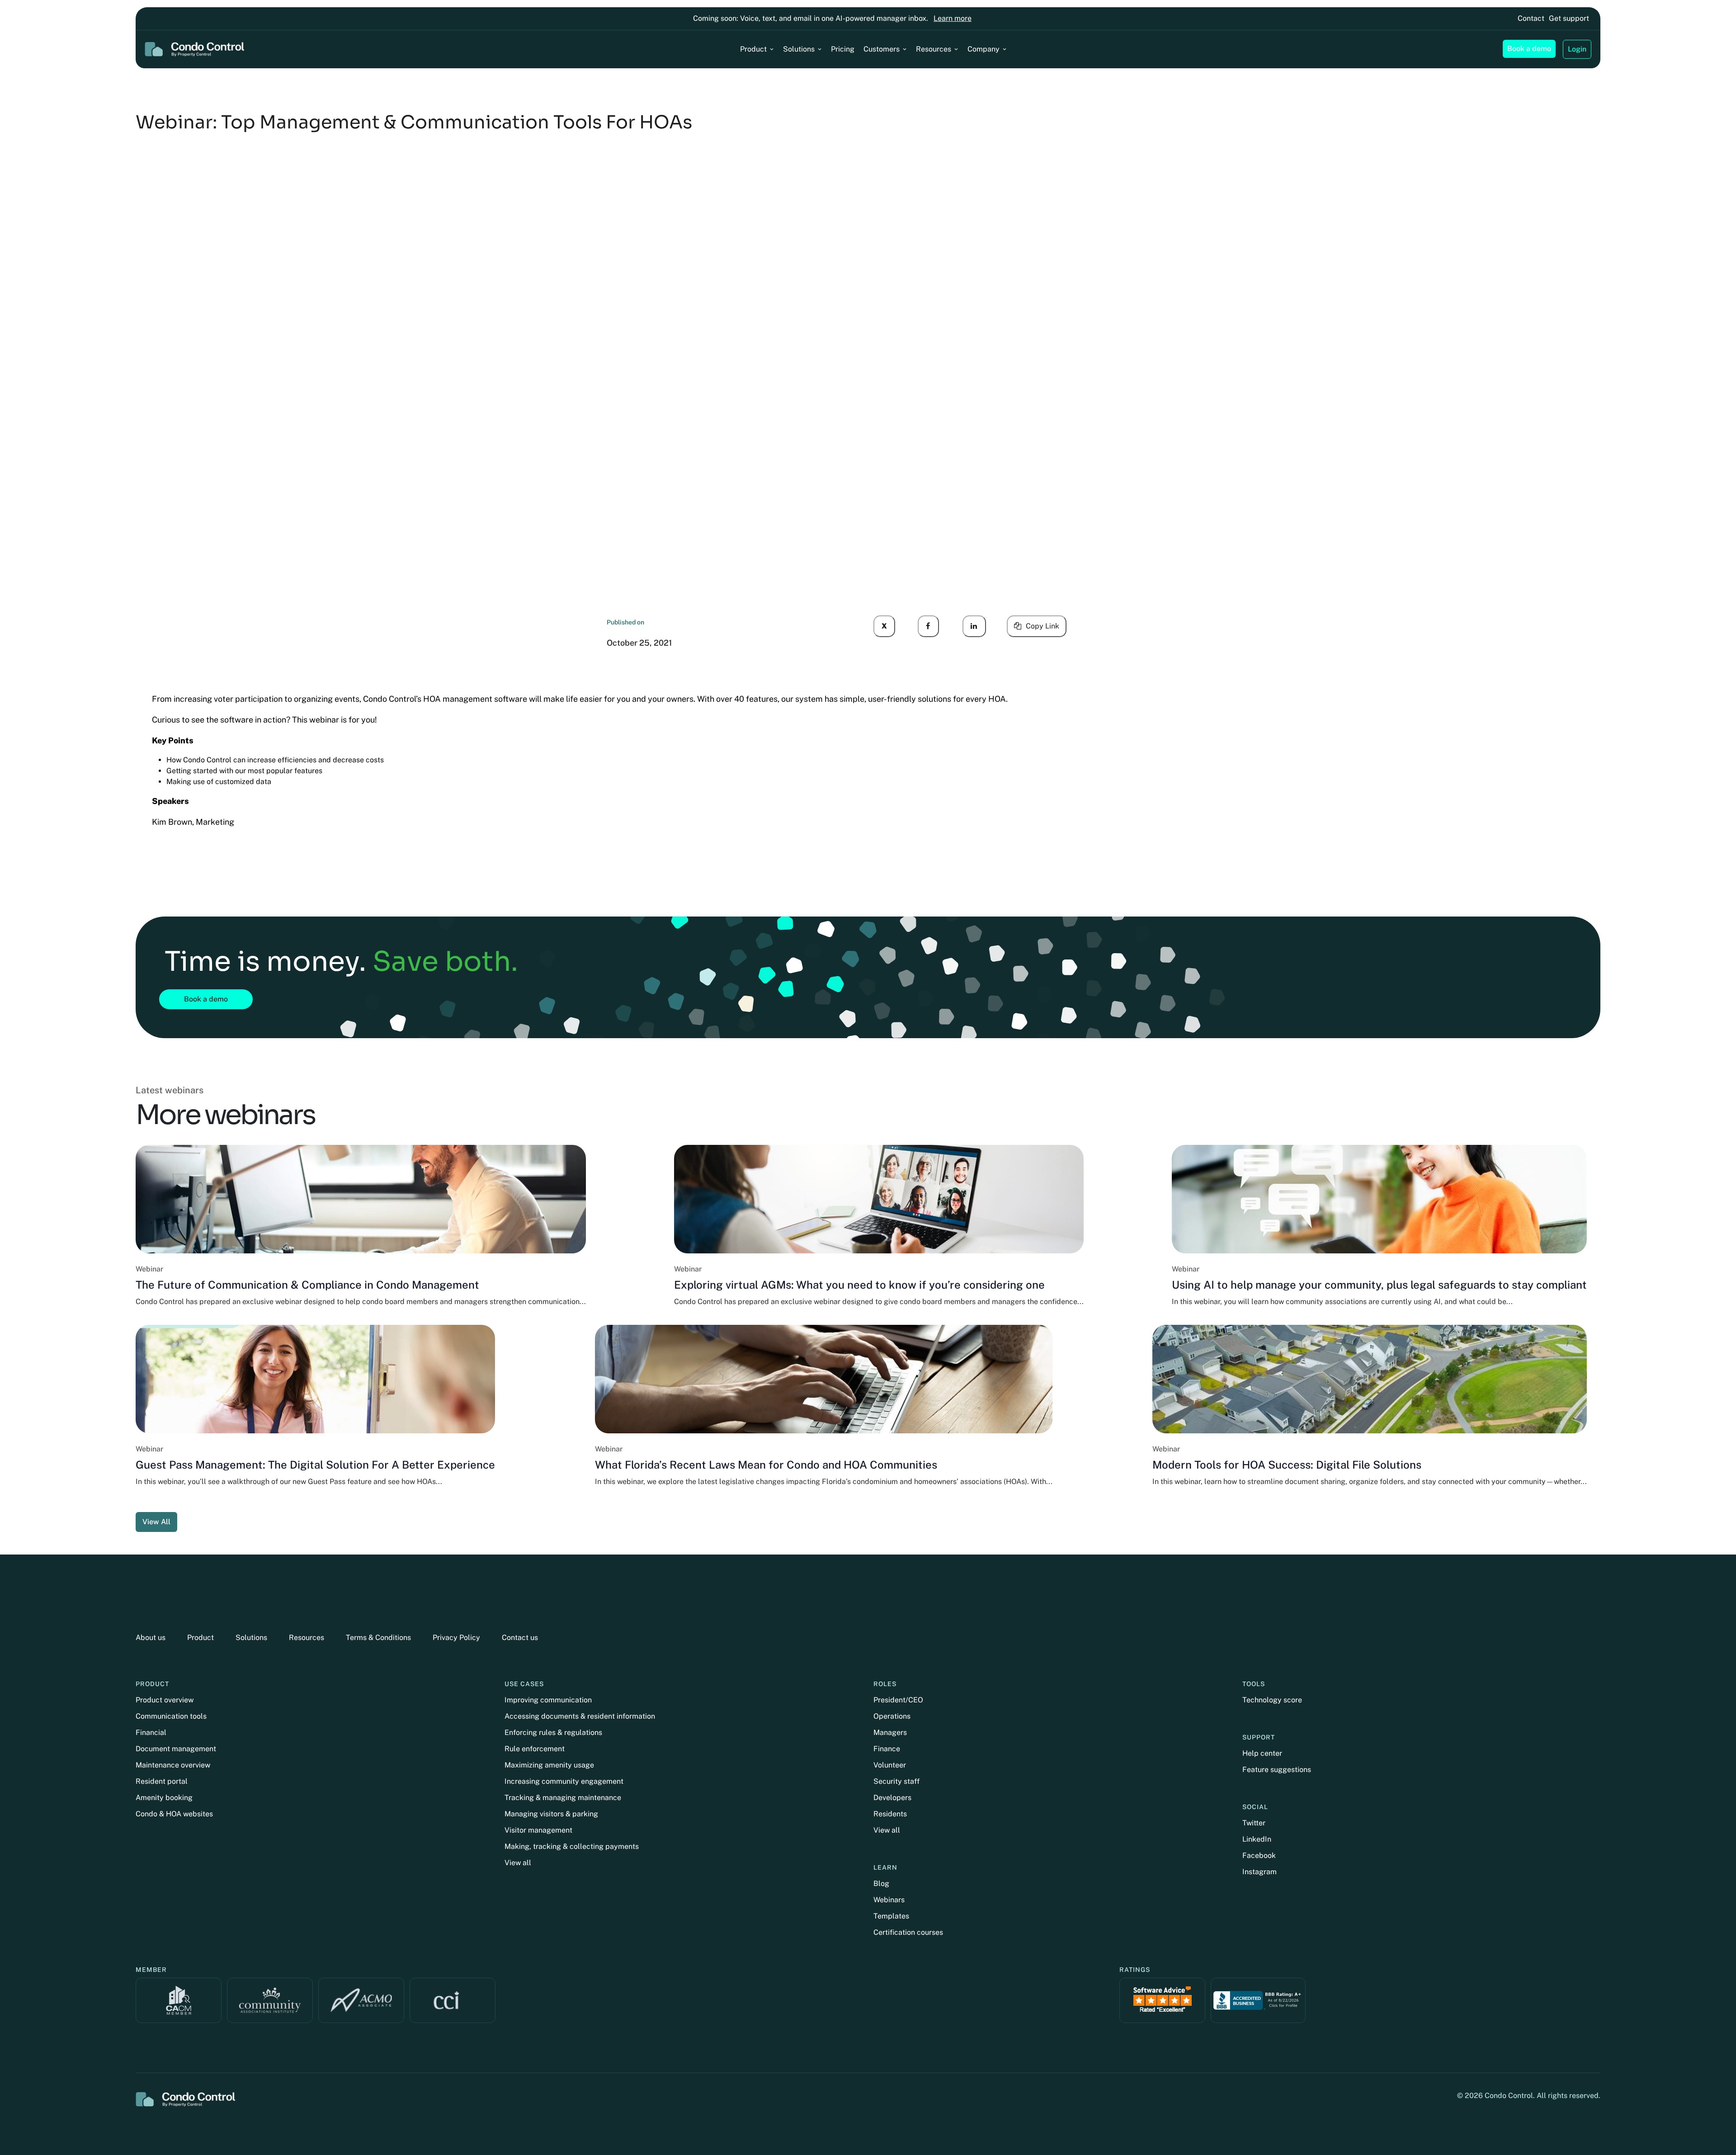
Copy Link (1043, 626)
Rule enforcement (535, 1749)
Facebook (1259, 1855)
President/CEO (898, 1700)
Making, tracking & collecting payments (572, 1846)
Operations (892, 1716)
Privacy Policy (456, 1638)
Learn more (953, 18)
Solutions (799, 49)
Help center (1262, 1753)
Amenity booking (164, 1798)
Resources (934, 49)
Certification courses (908, 1932)
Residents (890, 1814)
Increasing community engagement (564, 1781)
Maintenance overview (173, 1765)
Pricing (843, 49)
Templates (891, 1916)
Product (753, 49)
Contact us (520, 1638)
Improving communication (548, 1700)
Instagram (1260, 1872)
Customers (882, 49)
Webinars (889, 1900)
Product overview (165, 1700)
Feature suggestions (1277, 1770)
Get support (1569, 18)
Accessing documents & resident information (580, 1716)
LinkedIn (1257, 1839)
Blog (881, 1883)
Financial (151, 1732)
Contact (1531, 18)
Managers (890, 1732)
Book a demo (1529, 49)
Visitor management (538, 1830)
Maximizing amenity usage (549, 1765)
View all (518, 1863)
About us (151, 1638)
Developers (892, 1798)
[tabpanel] (868, 1338)
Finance (887, 1749)
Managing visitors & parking (551, 1814)
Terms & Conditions (378, 1638)
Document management (176, 1749)
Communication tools (171, 1716)
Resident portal (162, 1781)
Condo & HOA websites (174, 1814)
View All (156, 1522)
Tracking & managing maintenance (563, 1798)
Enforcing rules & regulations (553, 1732)
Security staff (896, 1781)
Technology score (1272, 1700)
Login (1577, 49)
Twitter (1254, 1823)
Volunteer (890, 1765)
